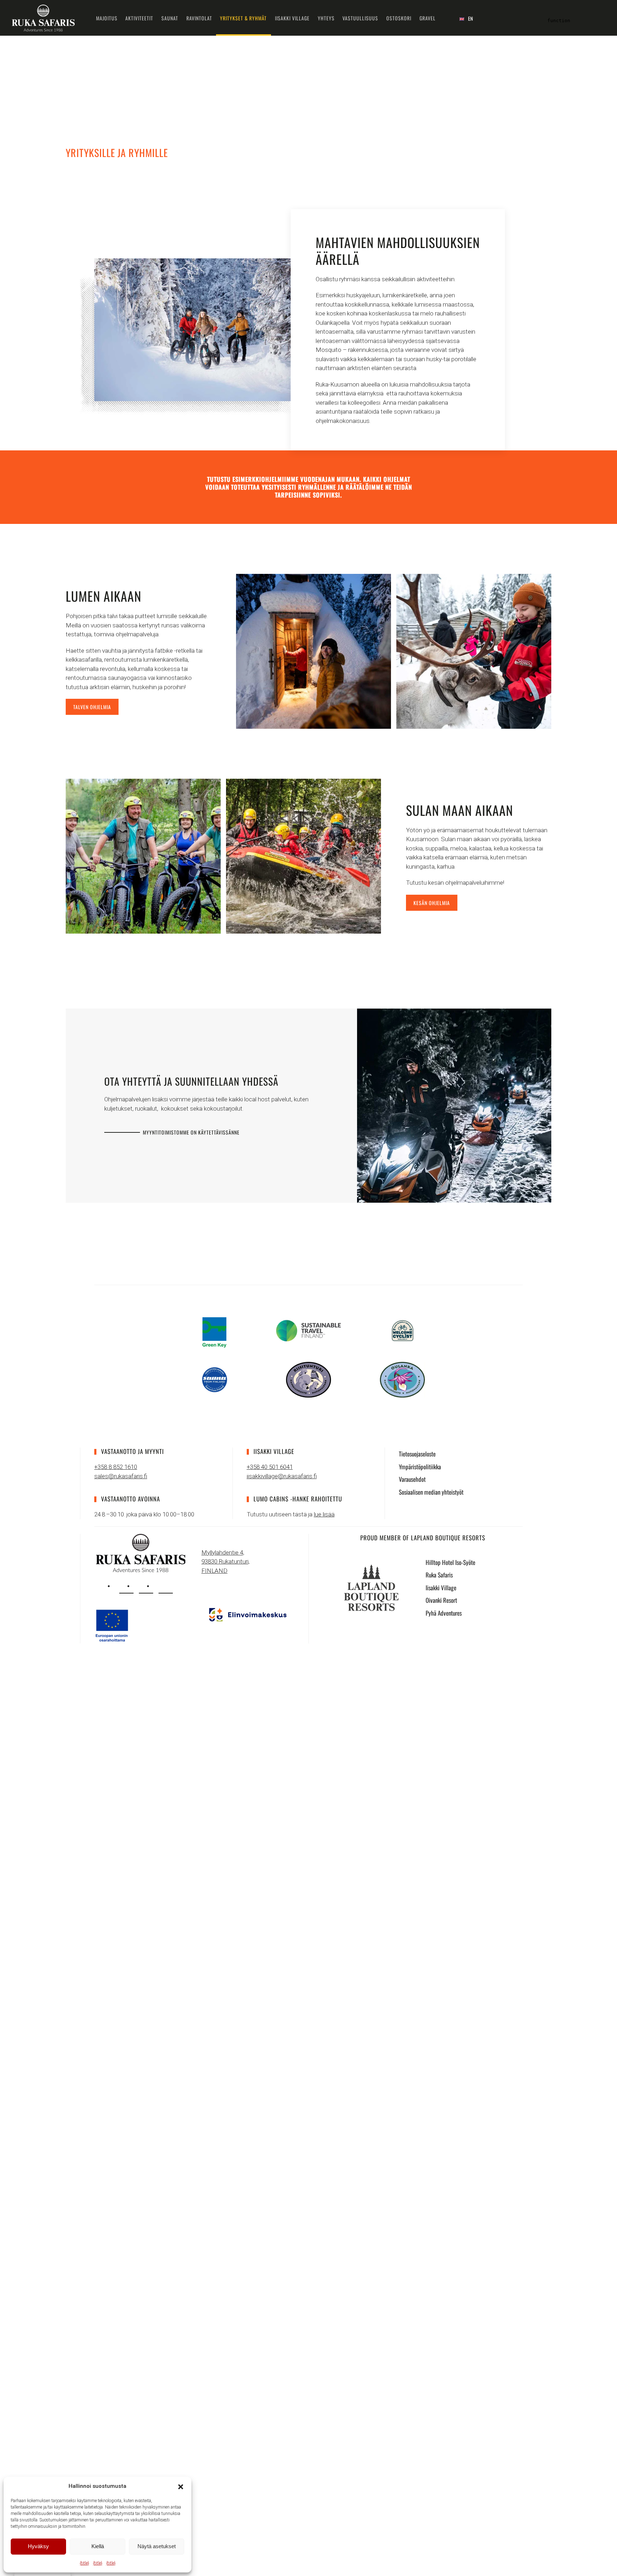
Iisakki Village (292, 18)
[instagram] (126, 1586)
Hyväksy (38, 2546)
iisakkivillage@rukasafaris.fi (282, 1476)
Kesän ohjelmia (432, 903)
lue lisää (324, 1514)
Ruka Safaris (439, 1575)
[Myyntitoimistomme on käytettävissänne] (454, 1105)
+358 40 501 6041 (270, 1467)
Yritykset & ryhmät (243, 18)
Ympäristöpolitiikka (420, 1467)
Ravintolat (199, 18)
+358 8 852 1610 (116, 1467)
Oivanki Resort (441, 1600)
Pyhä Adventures (444, 1613)
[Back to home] (43, 18)
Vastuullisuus (360, 18)
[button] (181, 2486)
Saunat (170, 18)
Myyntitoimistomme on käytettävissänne (191, 1132)
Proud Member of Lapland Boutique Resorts (423, 1538)
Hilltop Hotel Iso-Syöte (450, 1562)
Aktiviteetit (139, 18)
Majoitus (107, 18)
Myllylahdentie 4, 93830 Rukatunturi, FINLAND (225, 1562)
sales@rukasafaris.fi (121, 1476)
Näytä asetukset (157, 2546)
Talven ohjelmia (92, 707)
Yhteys (326, 18)
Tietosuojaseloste (417, 1454)
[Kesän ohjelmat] (143, 856)
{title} (84, 2563)
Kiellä (98, 2546)
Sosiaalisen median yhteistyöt (431, 1492)
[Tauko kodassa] (313, 651)
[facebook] (146, 1586)
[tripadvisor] (166, 1586)
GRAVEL (428, 18)
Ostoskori (399, 18)
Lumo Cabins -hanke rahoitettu (298, 1499)
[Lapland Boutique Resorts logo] (371, 1587)
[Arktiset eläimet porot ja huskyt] (474, 651)
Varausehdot (412, 1479)
